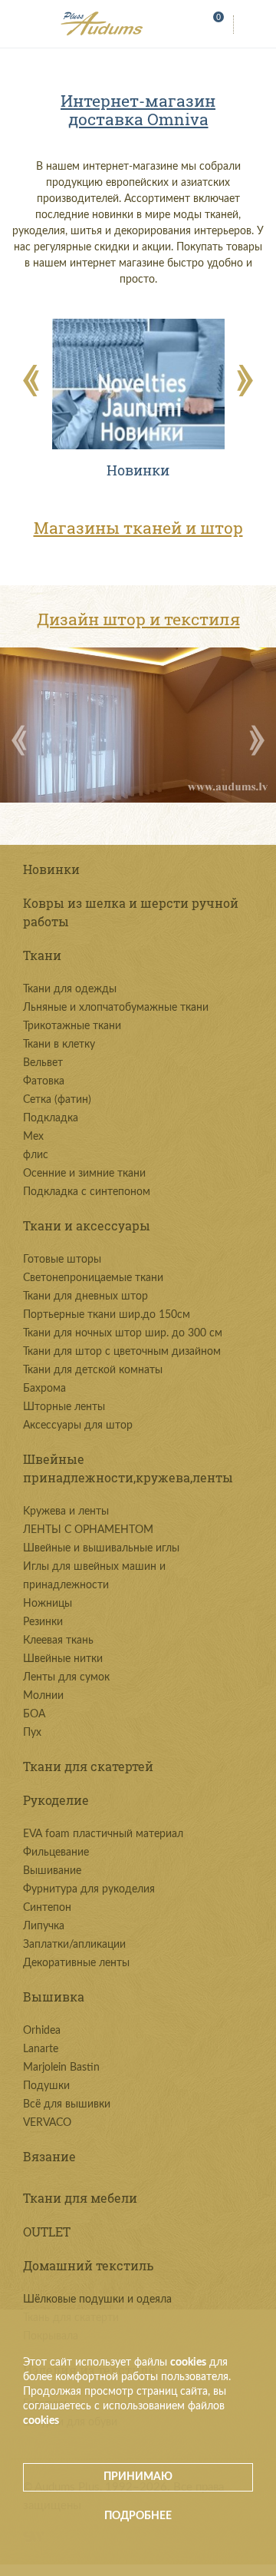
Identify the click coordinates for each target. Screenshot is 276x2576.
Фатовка (44, 1081)
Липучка (44, 1926)
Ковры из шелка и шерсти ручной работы (131, 912)
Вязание (49, 2156)
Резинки (43, 1622)
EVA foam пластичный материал (103, 1834)
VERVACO (47, 2123)
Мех (33, 1137)
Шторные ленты (64, 1407)
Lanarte (41, 2049)
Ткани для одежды (70, 989)
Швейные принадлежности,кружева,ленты (128, 1468)
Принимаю (138, 2477)
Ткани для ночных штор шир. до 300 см (123, 1333)
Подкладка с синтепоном (87, 1192)
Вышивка (54, 1997)
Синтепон (47, 1908)
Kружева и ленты (66, 1511)
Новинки (51, 869)
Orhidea (42, 2031)
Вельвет (43, 1063)
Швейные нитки (63, 1659)
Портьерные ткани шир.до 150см (107, 1315)
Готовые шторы (62, 1260)
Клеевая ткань (58, 1641)
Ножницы (48, 1604)
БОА (34, 1714)
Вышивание (52, 1871)
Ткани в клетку (59, 1045)
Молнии (43, 1696)
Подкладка (51, 1118)
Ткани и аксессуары (87, 1225)
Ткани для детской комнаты (93, 1370)
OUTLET (47, 2232)
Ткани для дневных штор (85, 1296)
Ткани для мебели (80, 2198)
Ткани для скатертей (88, 1766)
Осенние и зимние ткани (84, 1174)
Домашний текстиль (88, 2265)
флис (36, 1155)
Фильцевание (56, 1853)
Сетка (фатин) (57, 1100)
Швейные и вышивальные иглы (101, 1548)
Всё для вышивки (67, 2104)
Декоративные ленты (76, 1963)
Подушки (46, 2086)
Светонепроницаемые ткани (93, 1278)
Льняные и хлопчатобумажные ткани (116, 1008)
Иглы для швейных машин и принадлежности (94, 1576)
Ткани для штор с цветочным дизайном (122, 1352)
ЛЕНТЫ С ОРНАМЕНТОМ (88, 1530)
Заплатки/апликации (74, 1945)
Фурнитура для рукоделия (89, 1889)
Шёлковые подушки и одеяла (97, 2300)
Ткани (42, 955)
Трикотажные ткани (72, 1026)
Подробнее (138, 2516)
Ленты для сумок (66, 1677)
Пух (32, 1733)
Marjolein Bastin (61, 2068)
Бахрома (44, 1389)
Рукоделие (56, 1800)
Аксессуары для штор (78, 1425)
